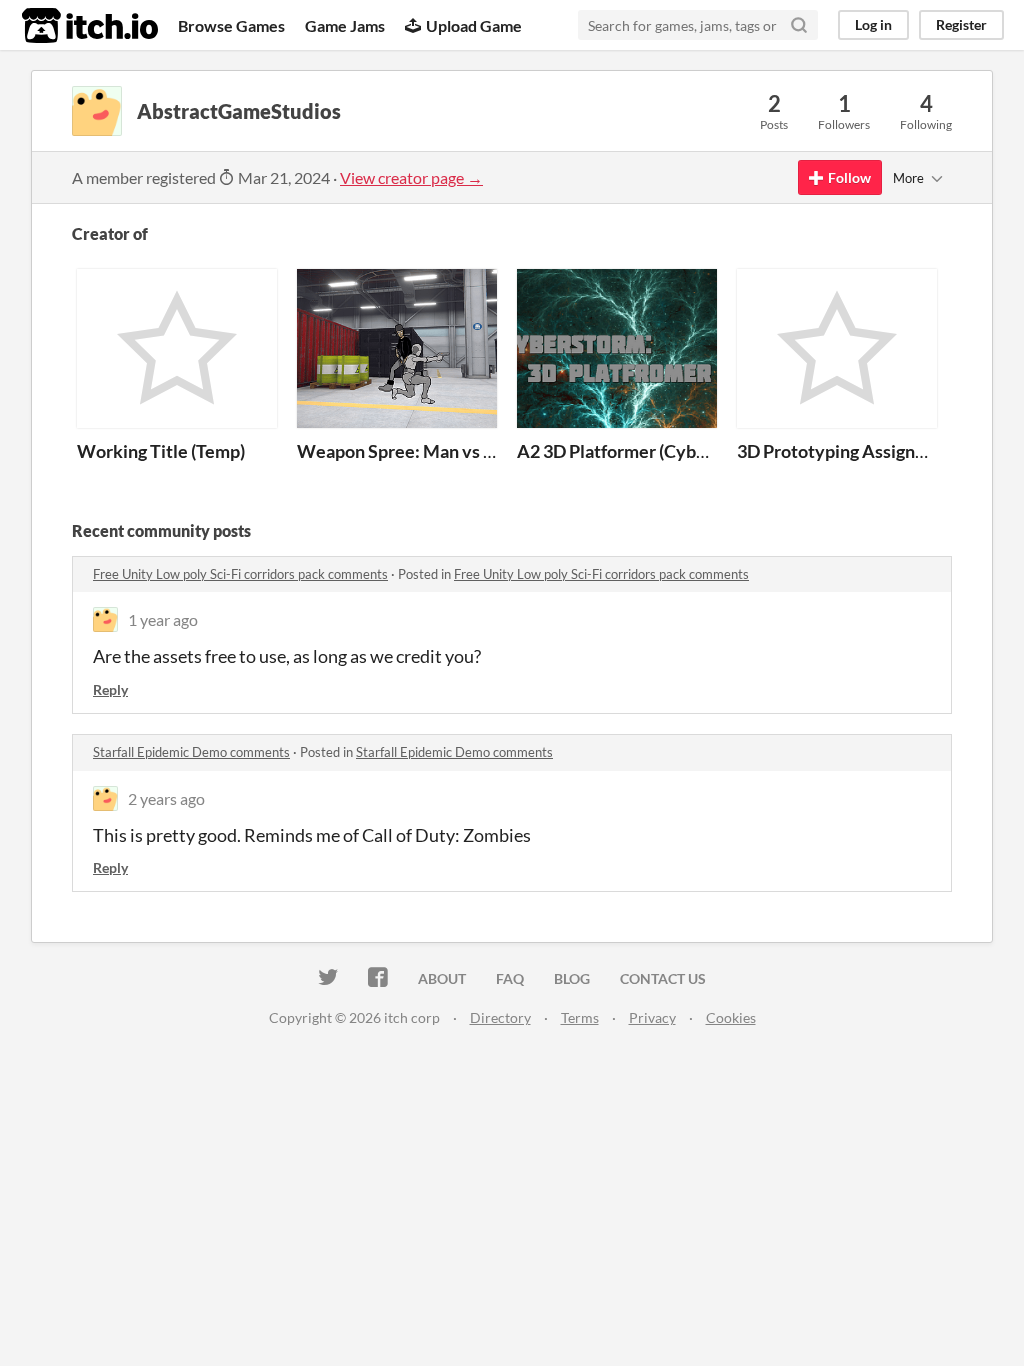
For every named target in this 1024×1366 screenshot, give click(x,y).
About (442, 978)
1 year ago (163, 619)
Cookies (731, 1017)
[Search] (799, 25)
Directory (500, 1017)
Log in (873, 24)
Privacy (652, 1017)
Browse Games (231, 25)
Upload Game (474, 25)
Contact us (663, 978)
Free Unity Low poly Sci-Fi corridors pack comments (240, 574)
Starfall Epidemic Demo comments (191, 752)
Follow (849, 177)
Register (961, 24)
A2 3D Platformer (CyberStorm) (642, 451)
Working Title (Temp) (161, 451)
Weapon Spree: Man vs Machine (425, 451)
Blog (572, 978)
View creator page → (411, 177)
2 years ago (166, 798)
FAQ (510, 978)
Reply (110, 689)
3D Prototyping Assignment (847, 451)
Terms (580, 1017)
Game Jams (345, 25)
